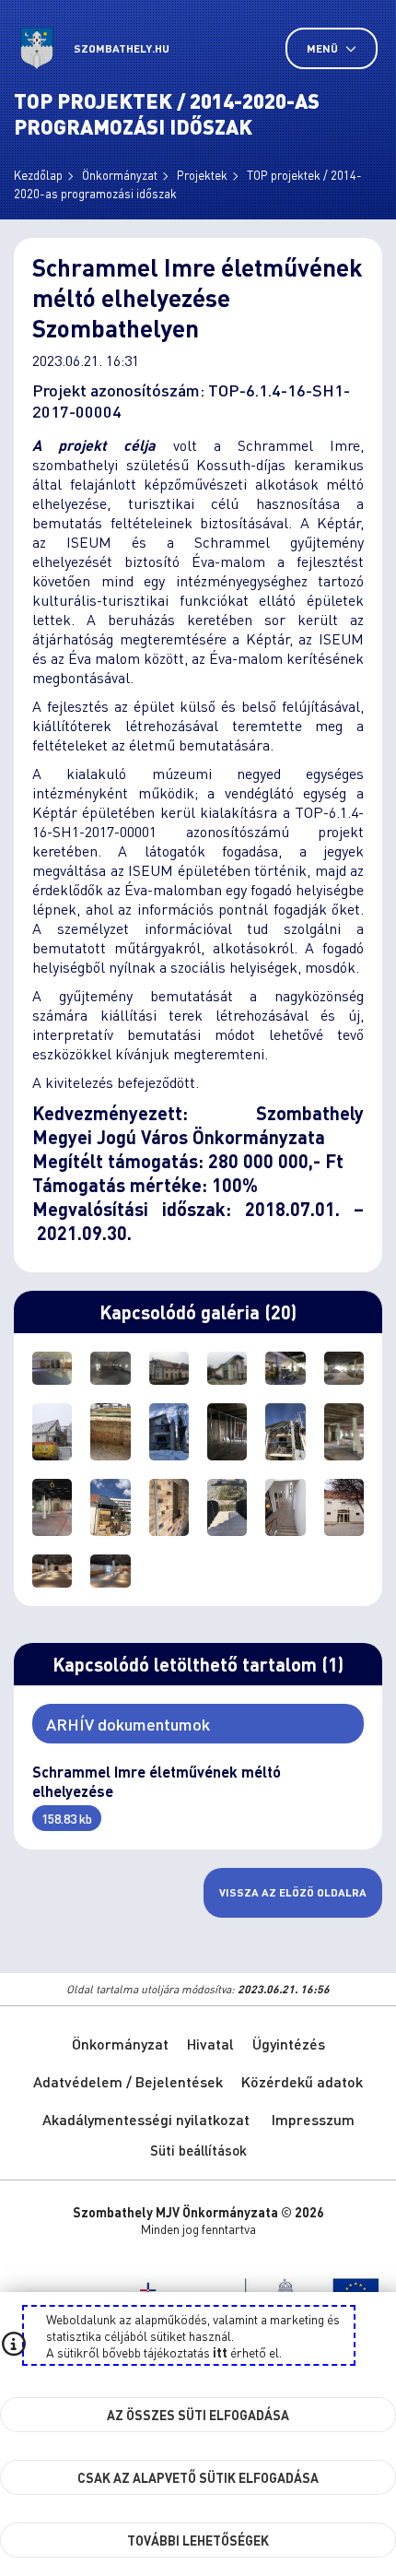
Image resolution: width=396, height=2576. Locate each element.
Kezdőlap (38, 175)
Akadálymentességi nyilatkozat (146, 2119)
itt (220, 2352)
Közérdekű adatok (302, 2081)
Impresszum (313, 2119)
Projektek (202, 175)
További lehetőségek (198, 2540)
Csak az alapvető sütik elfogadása (198, 2477)
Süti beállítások (198, 2150)
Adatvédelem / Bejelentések (128, 2081)
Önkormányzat (120, 175)
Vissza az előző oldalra (293, 1892)
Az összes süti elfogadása (198, 2415)
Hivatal (210, 2044)
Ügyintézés (289, 2044)
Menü (324, 48)
